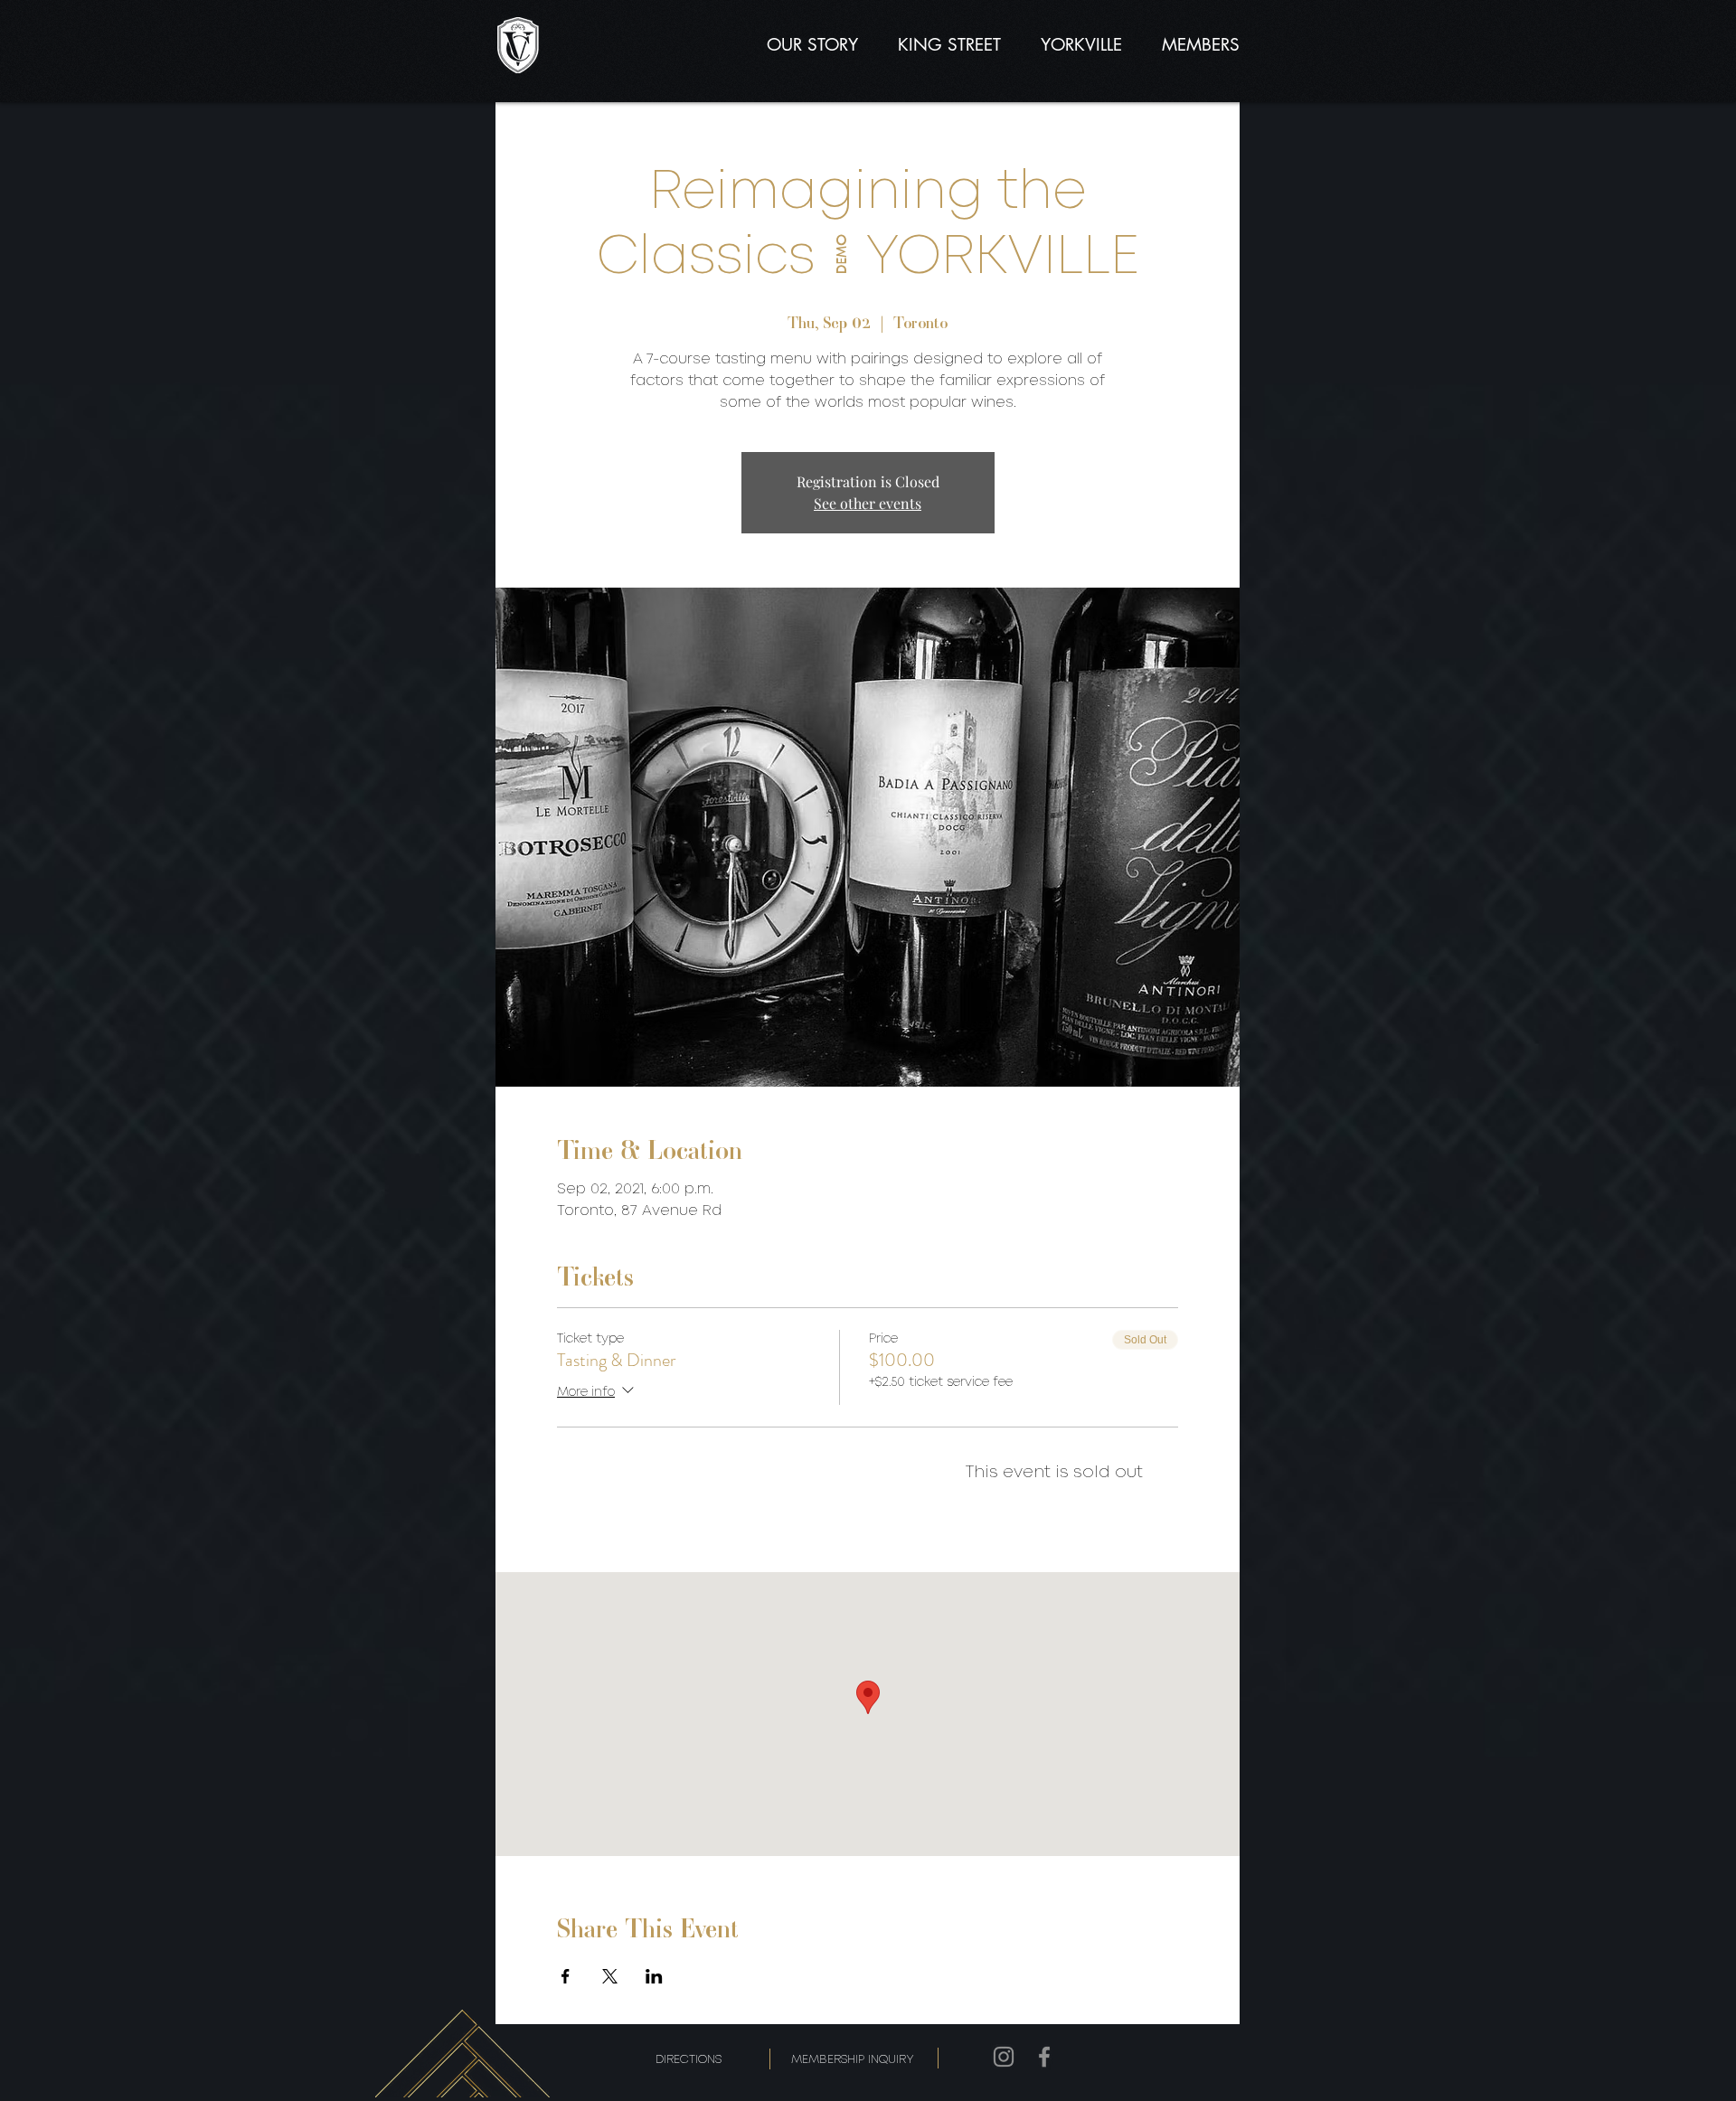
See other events (868, 503)
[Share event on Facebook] (566, 1976)
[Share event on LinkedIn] (654, 1976)
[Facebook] (1044, 2057)
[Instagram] (1004, 2057)
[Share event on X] (610, 1976)
